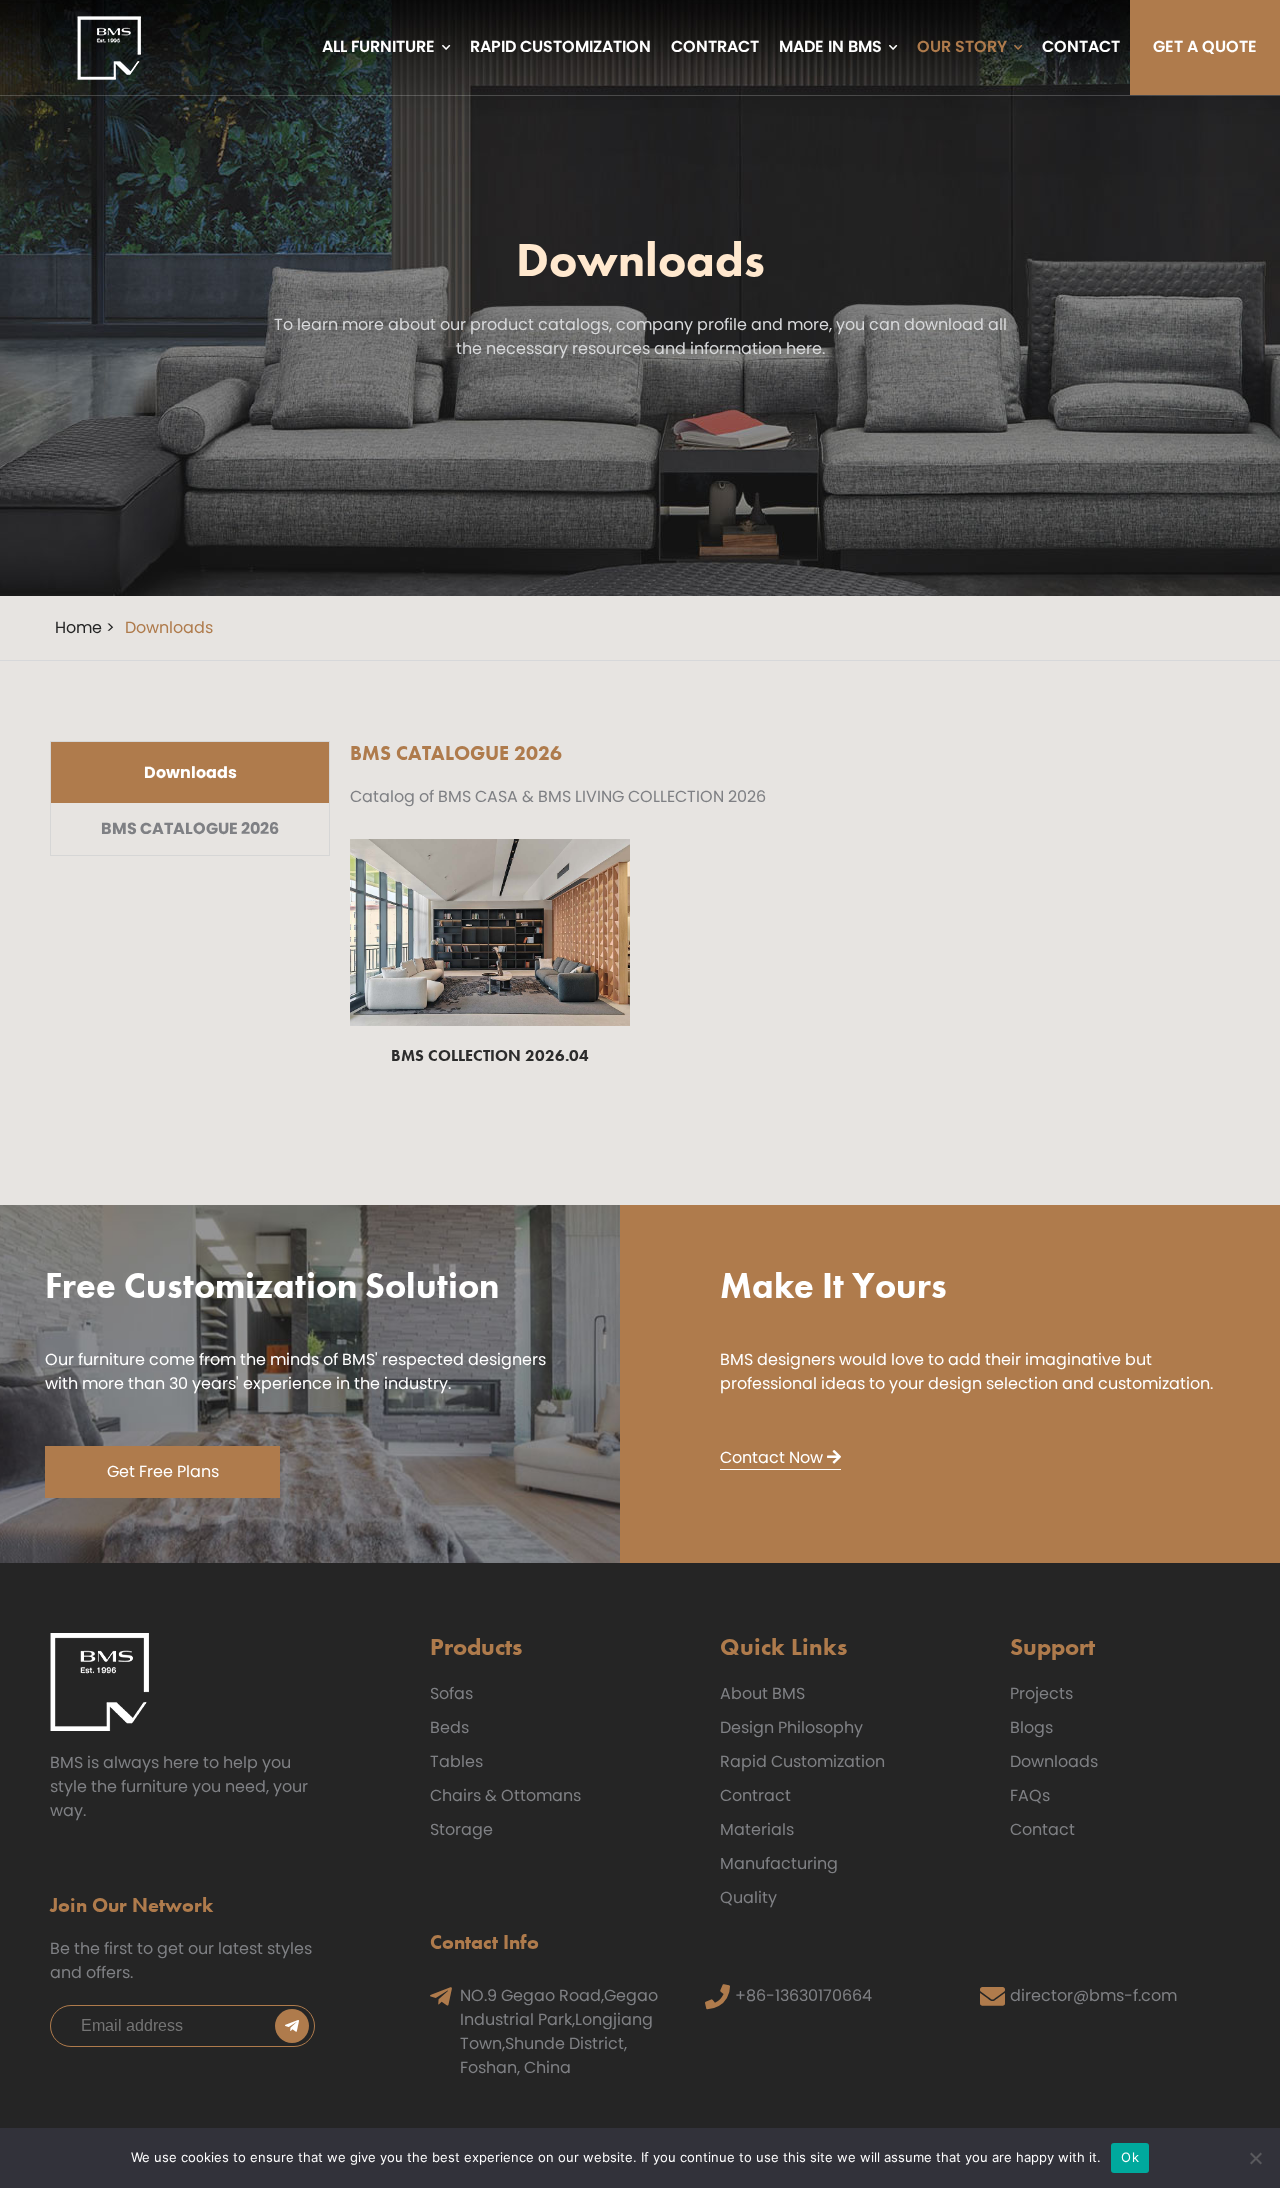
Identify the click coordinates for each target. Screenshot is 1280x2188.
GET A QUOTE (1205, 47)
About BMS (762, 1693)
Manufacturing (779, 1863)
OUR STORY (962, 47)
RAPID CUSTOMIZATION (560, 47)
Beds (449, 1727)
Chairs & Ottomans (505, 1795)
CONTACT (1081, 47)
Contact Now (773, 1457)
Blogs (1031, 1727)
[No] (1255, 2158)
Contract (755, 1795)
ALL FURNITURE (378, 47)
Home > (85, 627)
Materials (757, 1829)
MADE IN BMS (830, 47)
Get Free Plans (163, 1471)
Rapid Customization (802, 1761)
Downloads (1054, 1761)
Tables (456, 1761)
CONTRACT (715, 47)
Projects (1041, 1693)
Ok (1130, 2157)
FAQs (1030, 1795)
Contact (1042, 1829)
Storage (461, 1829)
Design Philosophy (791, 1727)
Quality (748, 1897)
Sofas (451, 1693)
